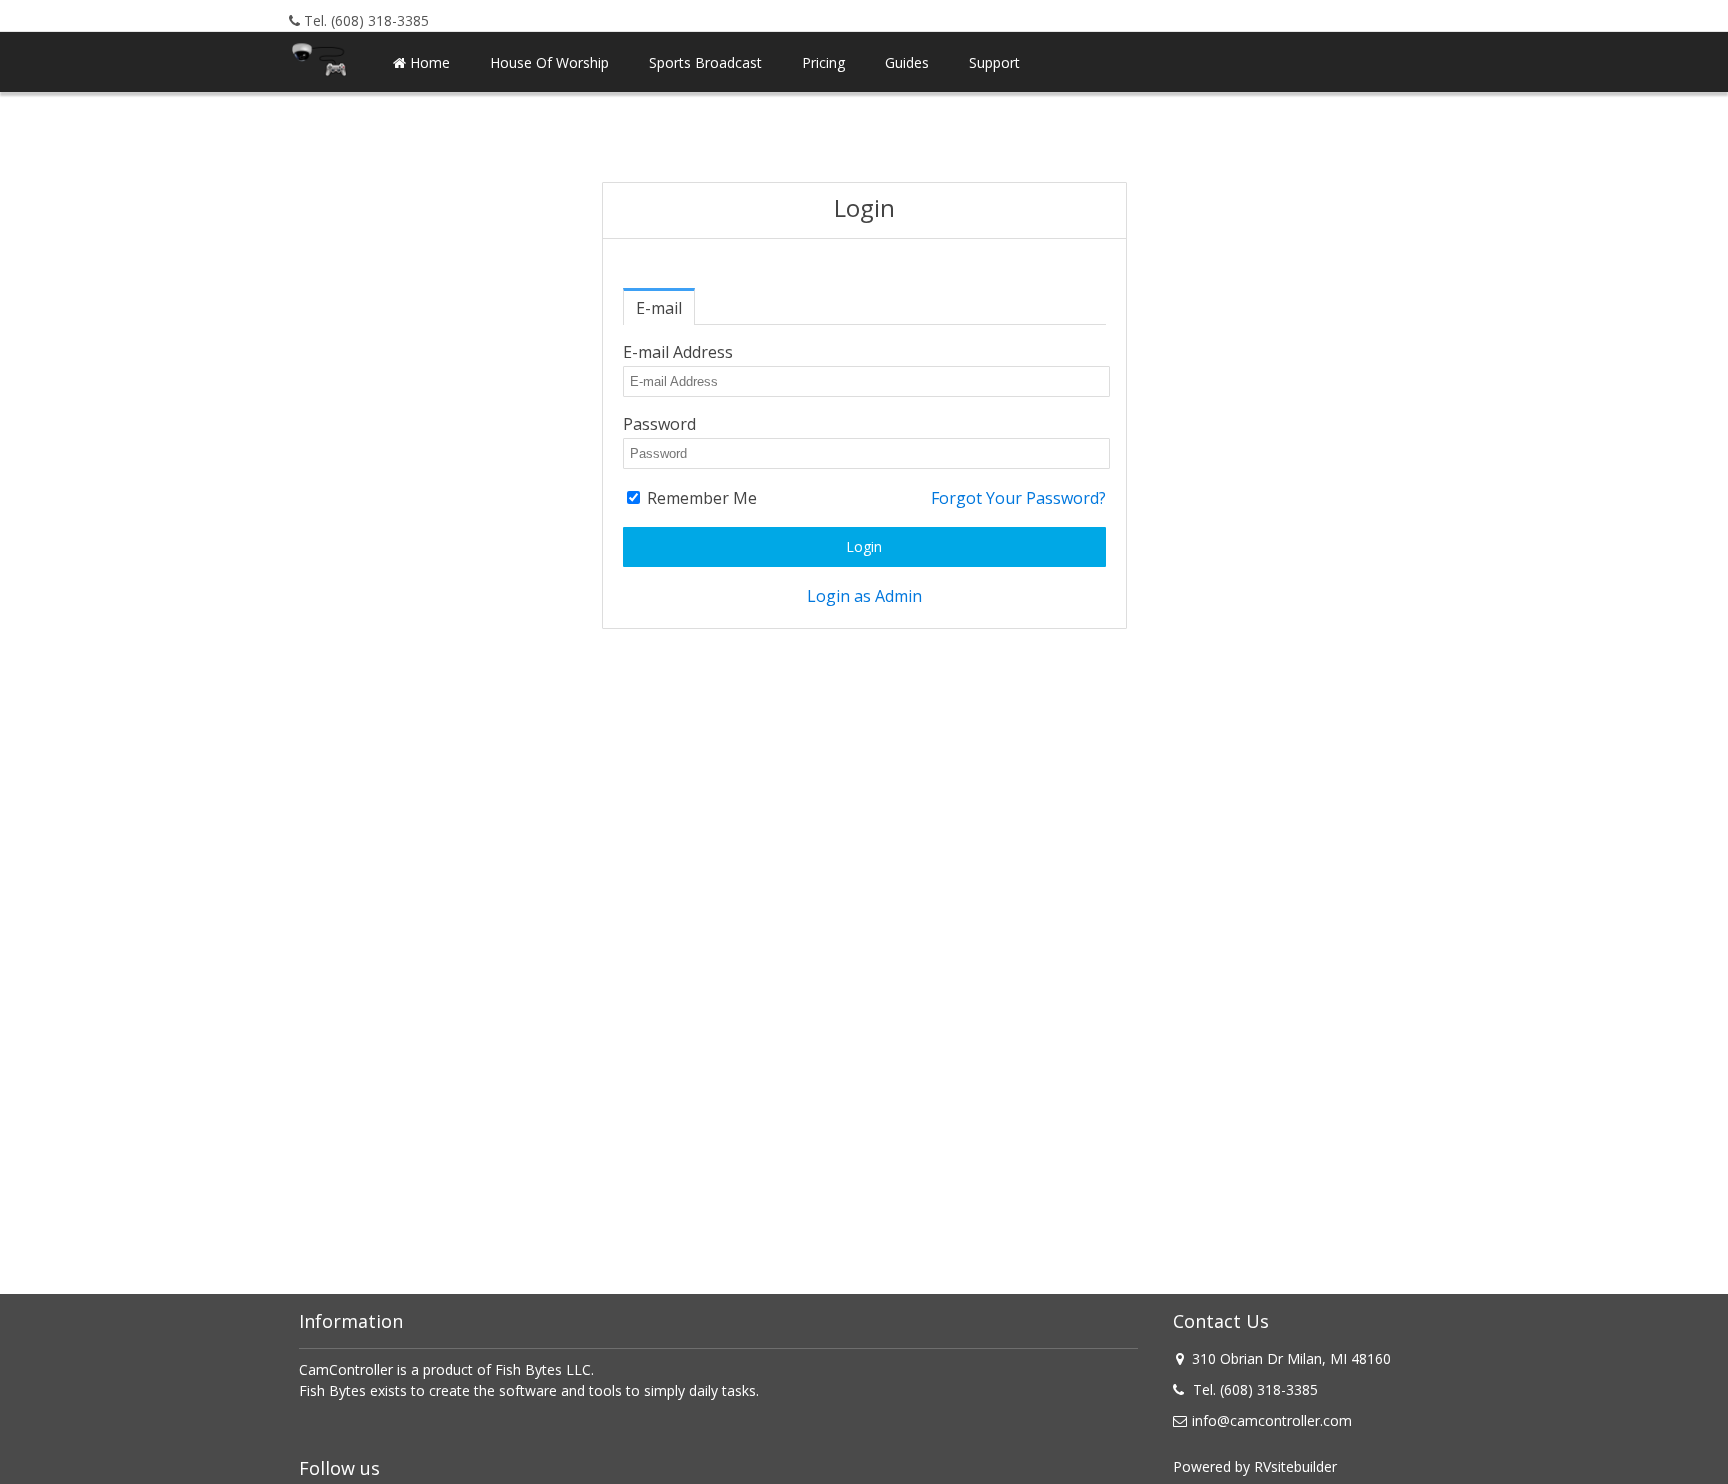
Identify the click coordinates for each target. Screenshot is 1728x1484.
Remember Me (700, 498)
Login (864, 546)
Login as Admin (864, 596)
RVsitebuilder (1295, 1466)
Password (659, 424)
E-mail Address (678, 352)
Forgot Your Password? (1018, 498)
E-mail (659, 308)
